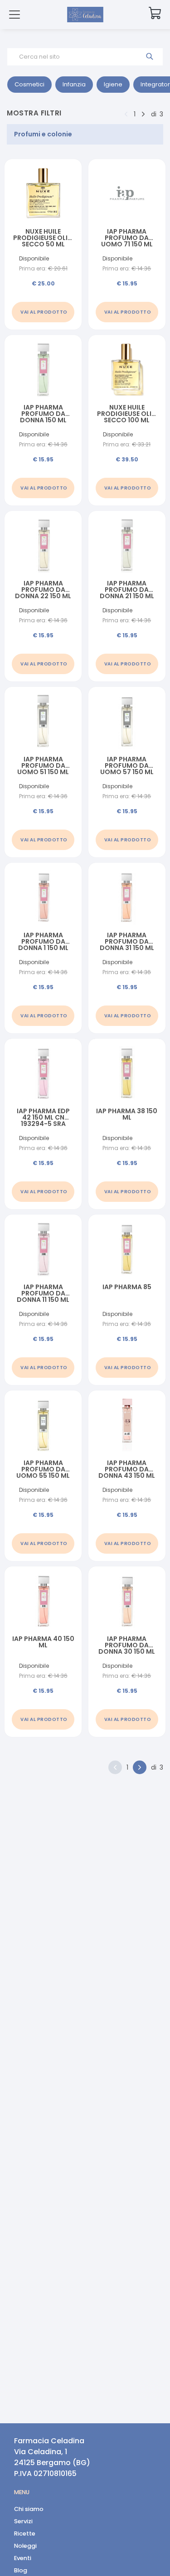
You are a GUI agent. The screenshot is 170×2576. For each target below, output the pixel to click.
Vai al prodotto (44, 312)
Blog (21, 2570)
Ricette (25, 2533)
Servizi (23, 2521)
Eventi (23, 2558)
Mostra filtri (34, 113)
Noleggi (25, 2546)
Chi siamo (29, 2509)
